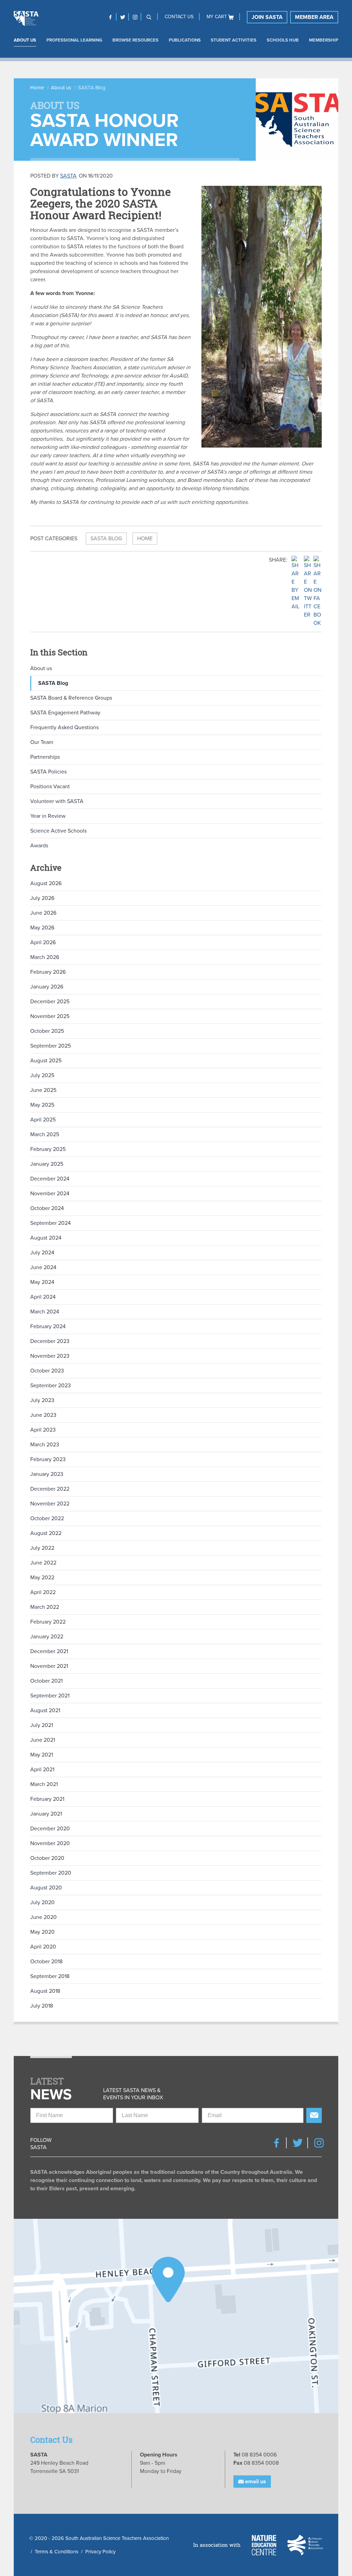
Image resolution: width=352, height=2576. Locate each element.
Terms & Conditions (57, 2552)
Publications (185, 40)
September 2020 (51, 1873)
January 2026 (47, 987)
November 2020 (50, 1843)
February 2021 (47, 1799)
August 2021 (45, 1710)
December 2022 (50, 1489)
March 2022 (45, 1607)
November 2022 (50, 1504)
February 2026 (48, 972)
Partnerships (45, 757)
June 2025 (43, 1090)
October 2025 (47, 1031)
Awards (39, 846)
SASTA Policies (48, 772)
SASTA (68, 176)
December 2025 (50, 1002)
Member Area (314, 17)
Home (37, 88)
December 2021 (49, 1651)
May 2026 (42, 928)
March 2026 (45, 957)
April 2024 (43, 1297)
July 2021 (42, 1725)
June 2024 (43, 1267)
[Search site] (149, 17)
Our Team (42, 742)
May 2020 (42, 1932)
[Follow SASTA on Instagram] (135, 17)
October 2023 (47, 1371)
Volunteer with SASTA (57, 801)
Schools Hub (283, 40)
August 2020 (46, 1888)
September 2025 (51, 1046)
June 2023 (43, 1415)
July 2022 (42, 1548)
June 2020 (43, 1917)
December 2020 (50, 1829)
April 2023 (43, 1430)
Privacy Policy (100, 2552)
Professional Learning (74, 40)
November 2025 (50, 1016)
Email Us (255, 2482)
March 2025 (45, 1134)
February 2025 (48, 1149)
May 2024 (42, 1282)
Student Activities (234, 40)
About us (25, 40)
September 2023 (51, 1386)
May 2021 (42, 1755)
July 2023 (42, 1400)
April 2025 (43, 1120)
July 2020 (42, 1902)
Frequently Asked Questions (64, 727)
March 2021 (44, 1784)
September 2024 (51, 1223)
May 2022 (42, 1578)
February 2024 (48, 1326)
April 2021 (42, 1770)
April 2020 (43, 1947)
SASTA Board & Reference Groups (71, 698)
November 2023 (50, 1356)
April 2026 (43, 942)
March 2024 (45, 1312)
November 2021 (49, 1666)
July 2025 (42, 1075)
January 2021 (46, 1814)
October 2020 (47, 1858)
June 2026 (43, 913)
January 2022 (47, 1637)
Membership (324, 40)
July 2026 (42, 898)
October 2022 (47, 1518)
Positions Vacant (50, 787)
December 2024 (50, 1179)
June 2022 (43, 1563)
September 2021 (50, 1696)
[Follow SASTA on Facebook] (110, 17)
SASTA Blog (106, 539)
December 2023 (50, 1341)
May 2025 (42, 1105)
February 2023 (48, 1459)
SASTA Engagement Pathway (65, 713)
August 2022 (46, 1533)
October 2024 (47, 1208)
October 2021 (46, 1681)
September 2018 (50, 1976)
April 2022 (43, 1592)
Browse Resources (135, 40)
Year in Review (48, 816)
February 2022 (48, 1622)
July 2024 (42, 1253)
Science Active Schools (58, 831)
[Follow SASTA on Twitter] (123, 17)
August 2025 (46, 1061)
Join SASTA (267, 17)
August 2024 (46, 1238)
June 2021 (43, 1740)
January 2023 (47, 1474)
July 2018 (42, 2006)
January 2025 (47, 1164)
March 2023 (45, 1445)
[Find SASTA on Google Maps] (176, 2316)
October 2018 (46, 1962)
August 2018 (45, 1991)
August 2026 (46, 883)
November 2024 (50, 1194)
